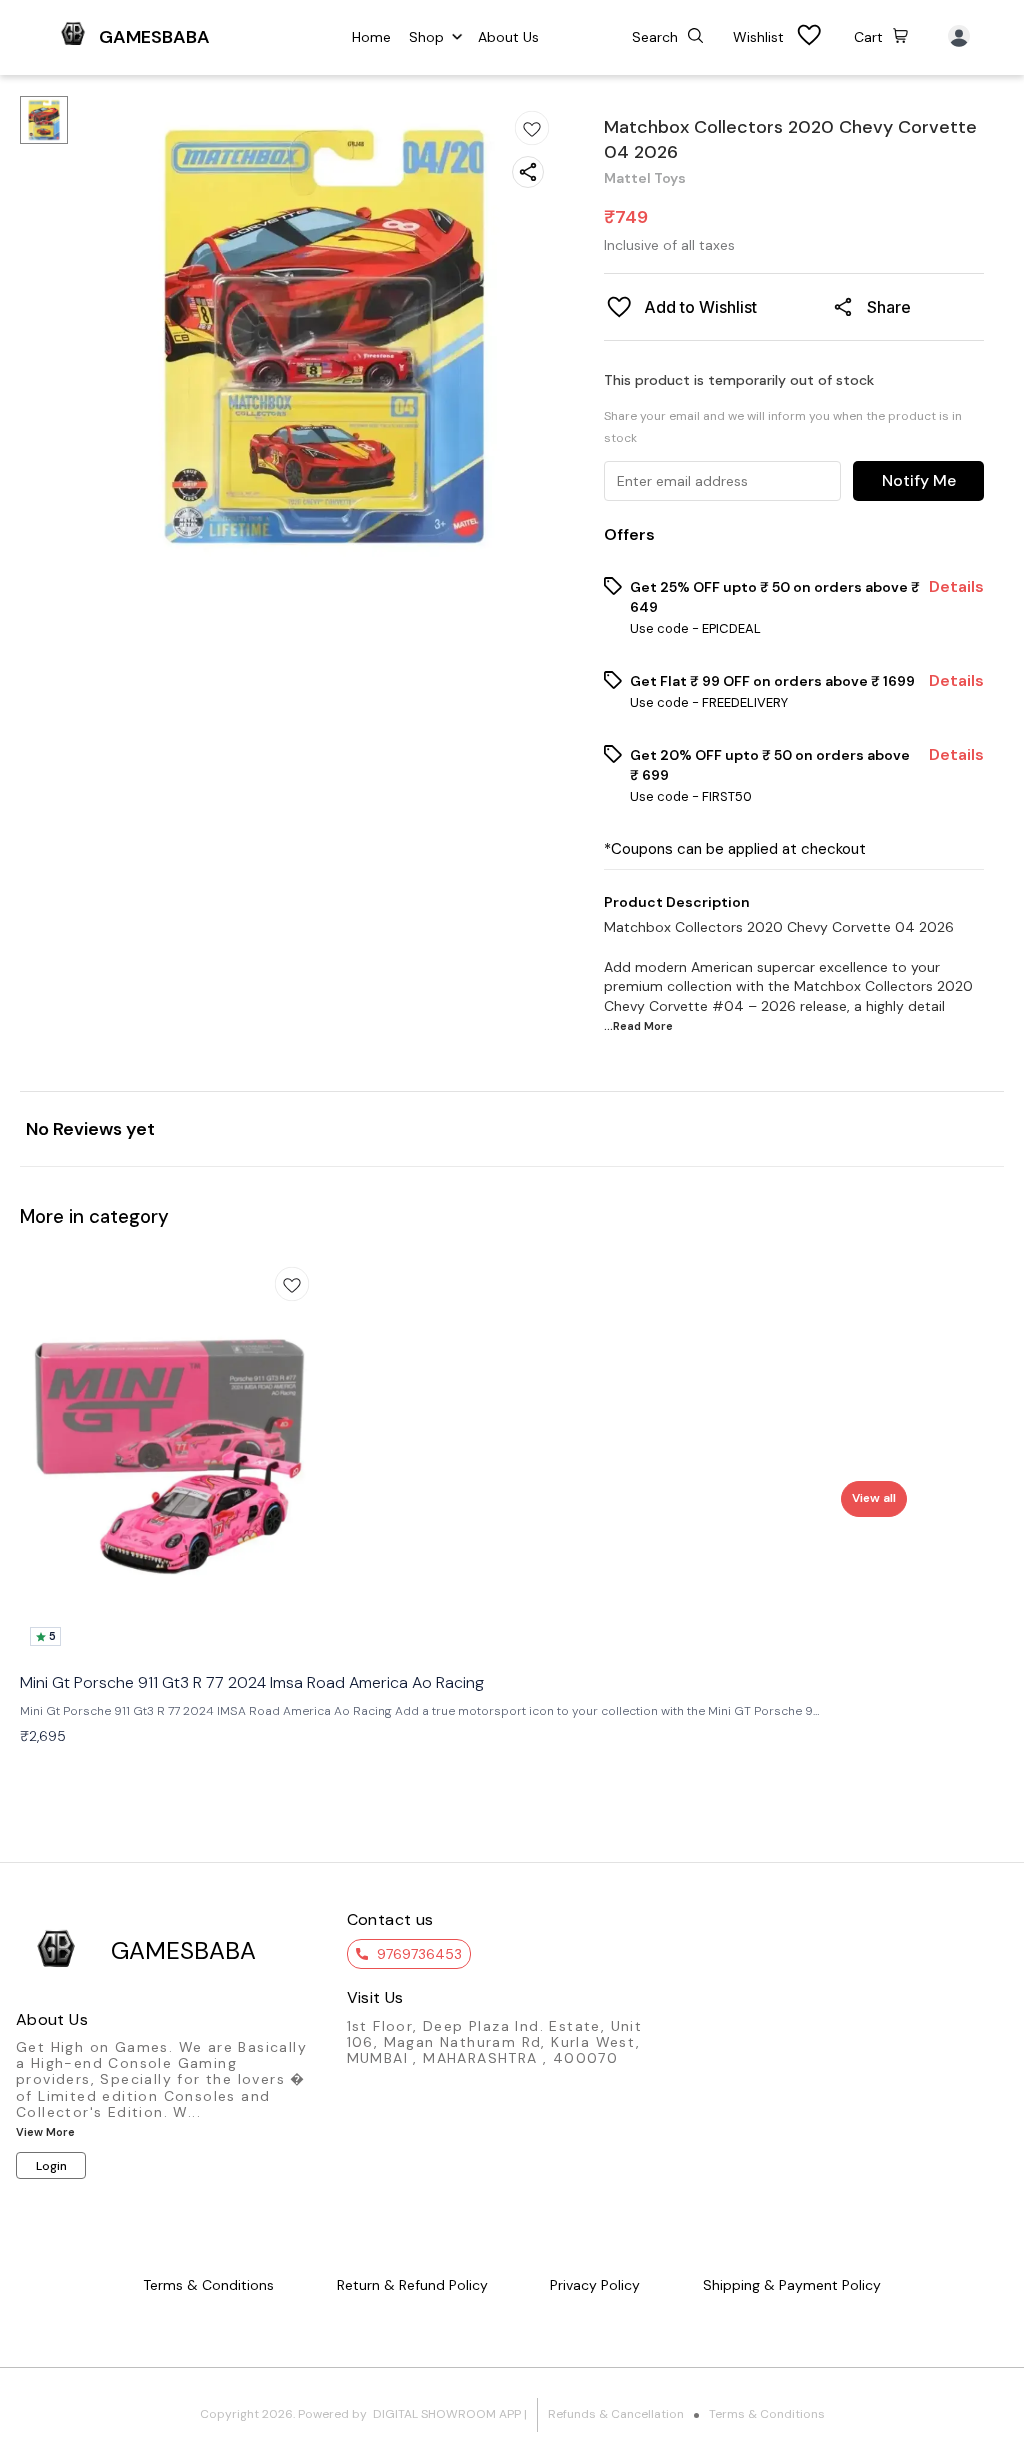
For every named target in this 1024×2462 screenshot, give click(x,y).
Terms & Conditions (767, 2414)
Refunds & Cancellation (616, 2414)
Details (956, 587)
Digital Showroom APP (447, 2414)
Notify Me (919, 480)
